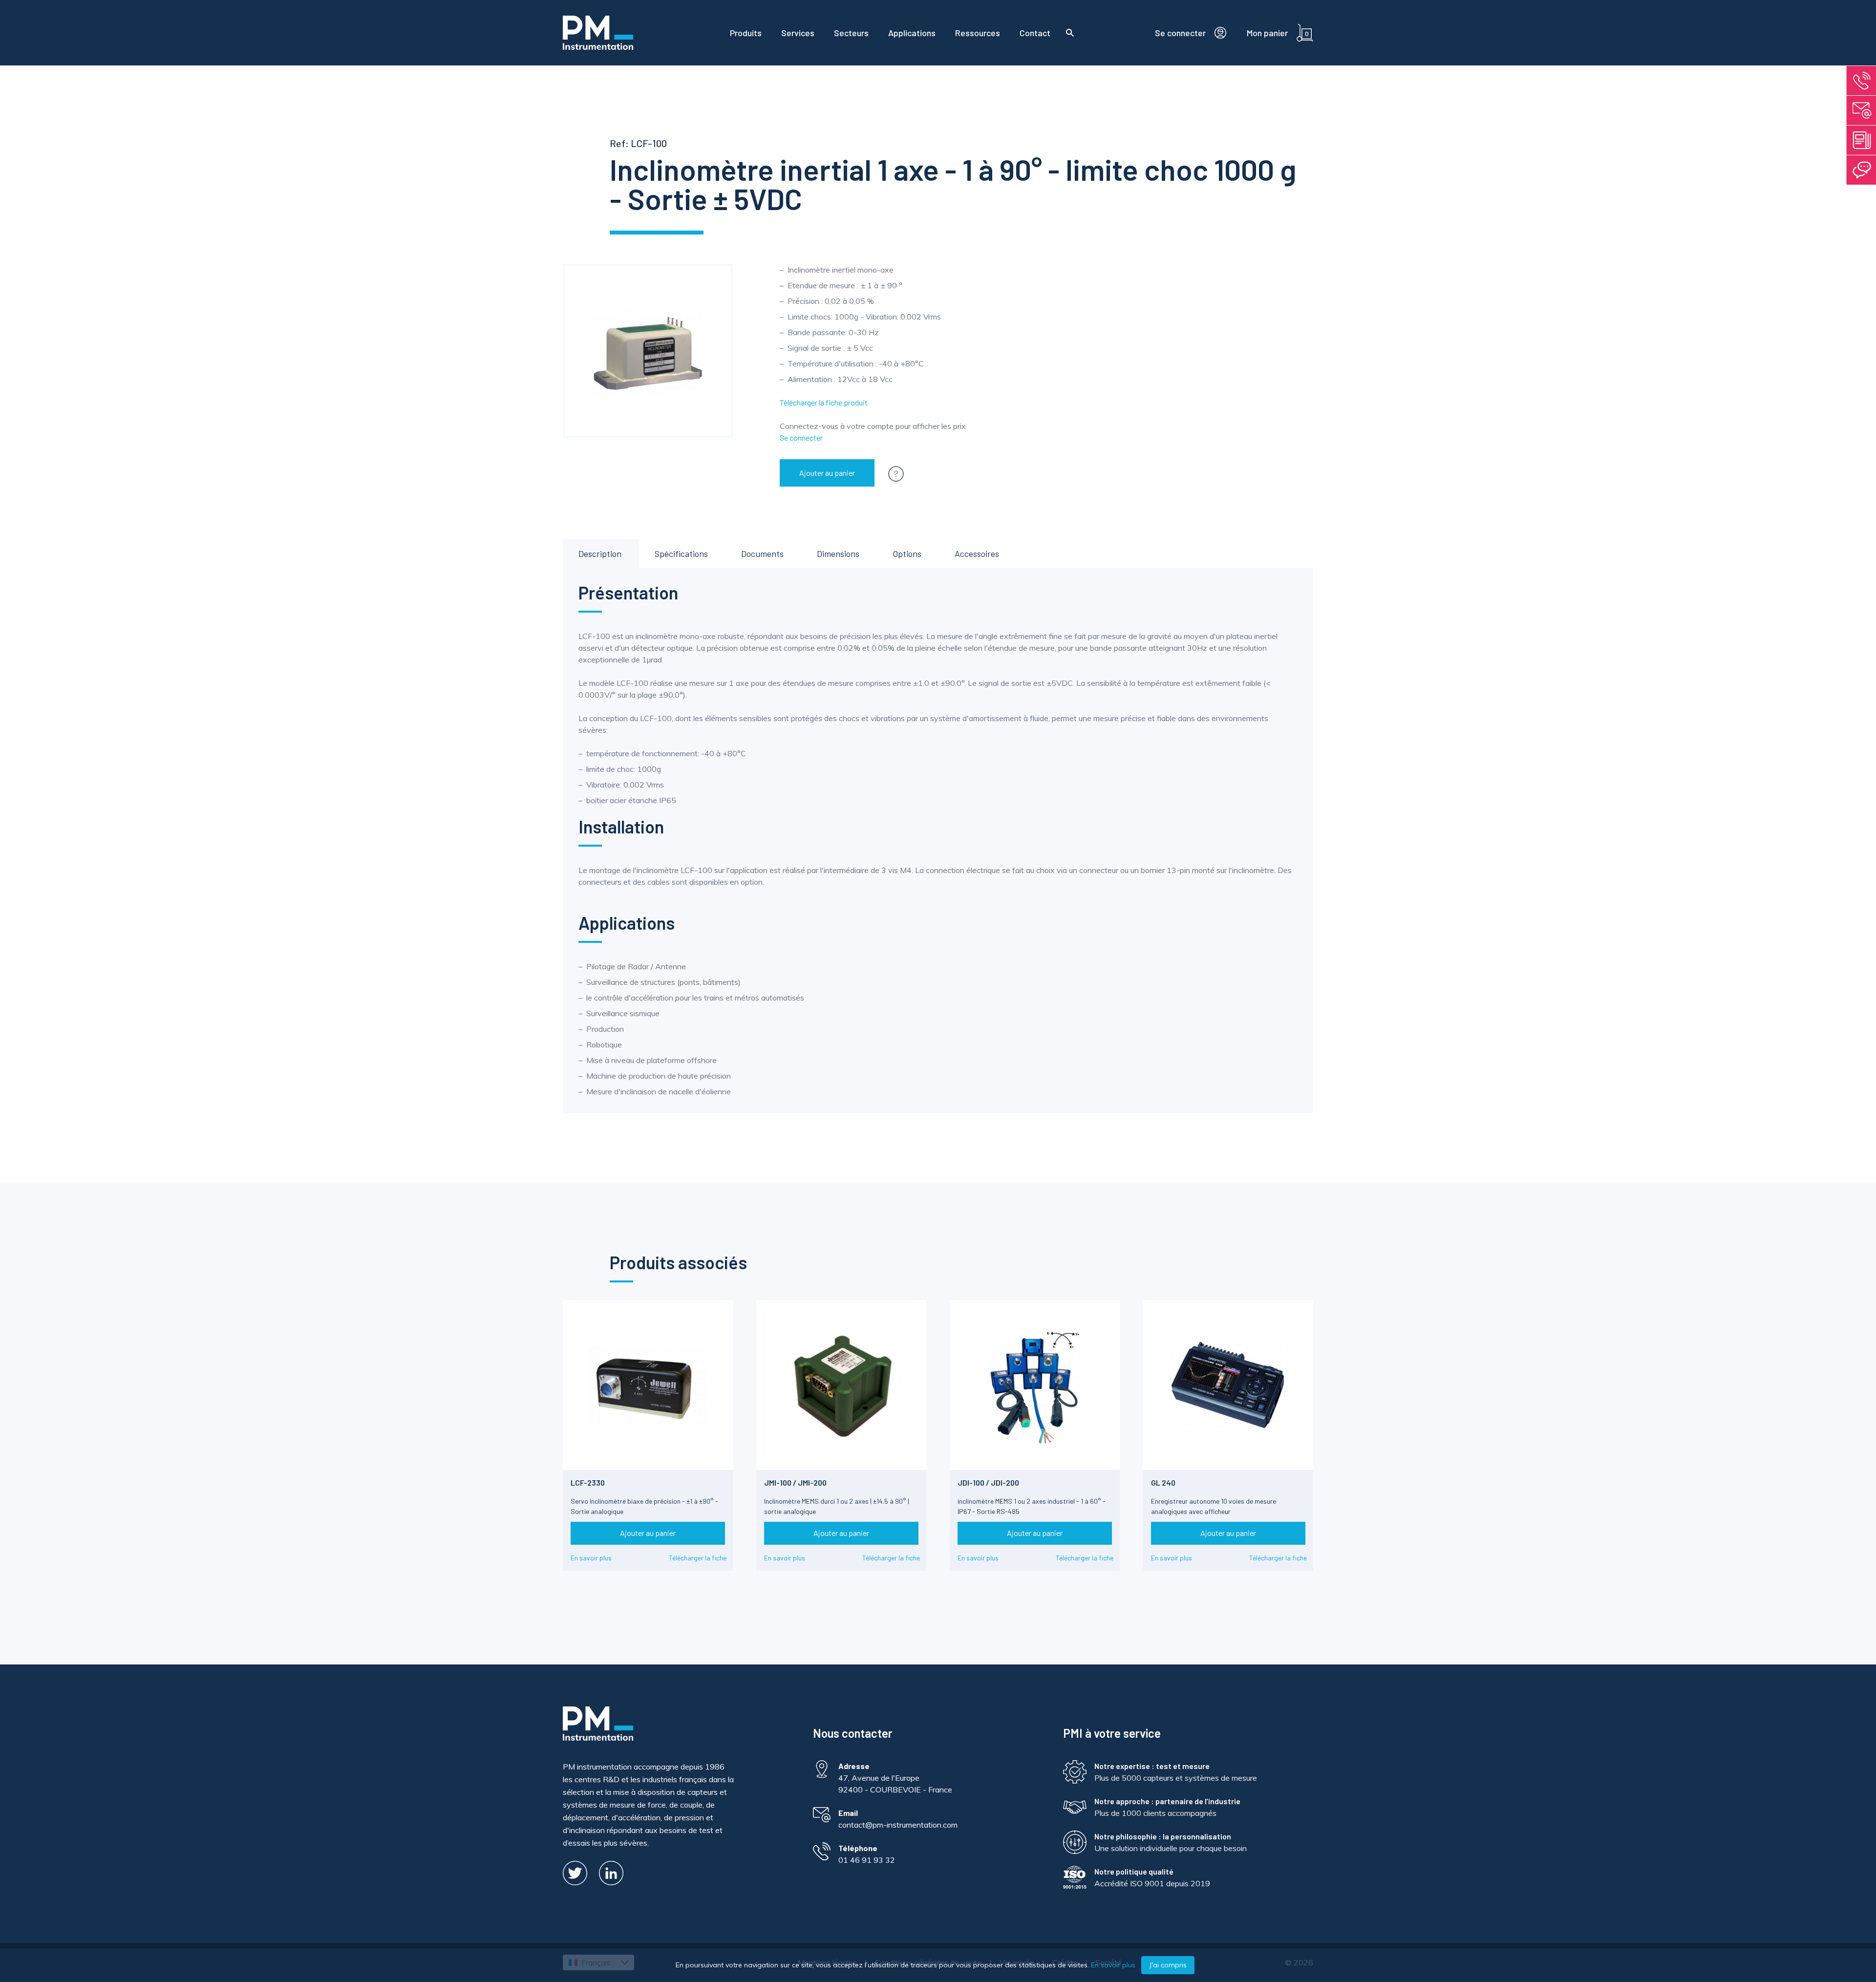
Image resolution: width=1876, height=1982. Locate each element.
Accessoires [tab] (977, 554)
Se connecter (801, 437)
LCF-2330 (588, 1482)
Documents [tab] (762, 554)
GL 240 (1163, 1482)
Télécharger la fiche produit (824, 402)
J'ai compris (1168, 1965)
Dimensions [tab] (838, 554)
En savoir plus (591, 1558)
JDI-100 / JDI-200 (988, 1482)
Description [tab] (600, 554)
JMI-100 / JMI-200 (795, 1482)
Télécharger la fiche (698, 1558)
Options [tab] (907, 554)
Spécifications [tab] (681, 554)
